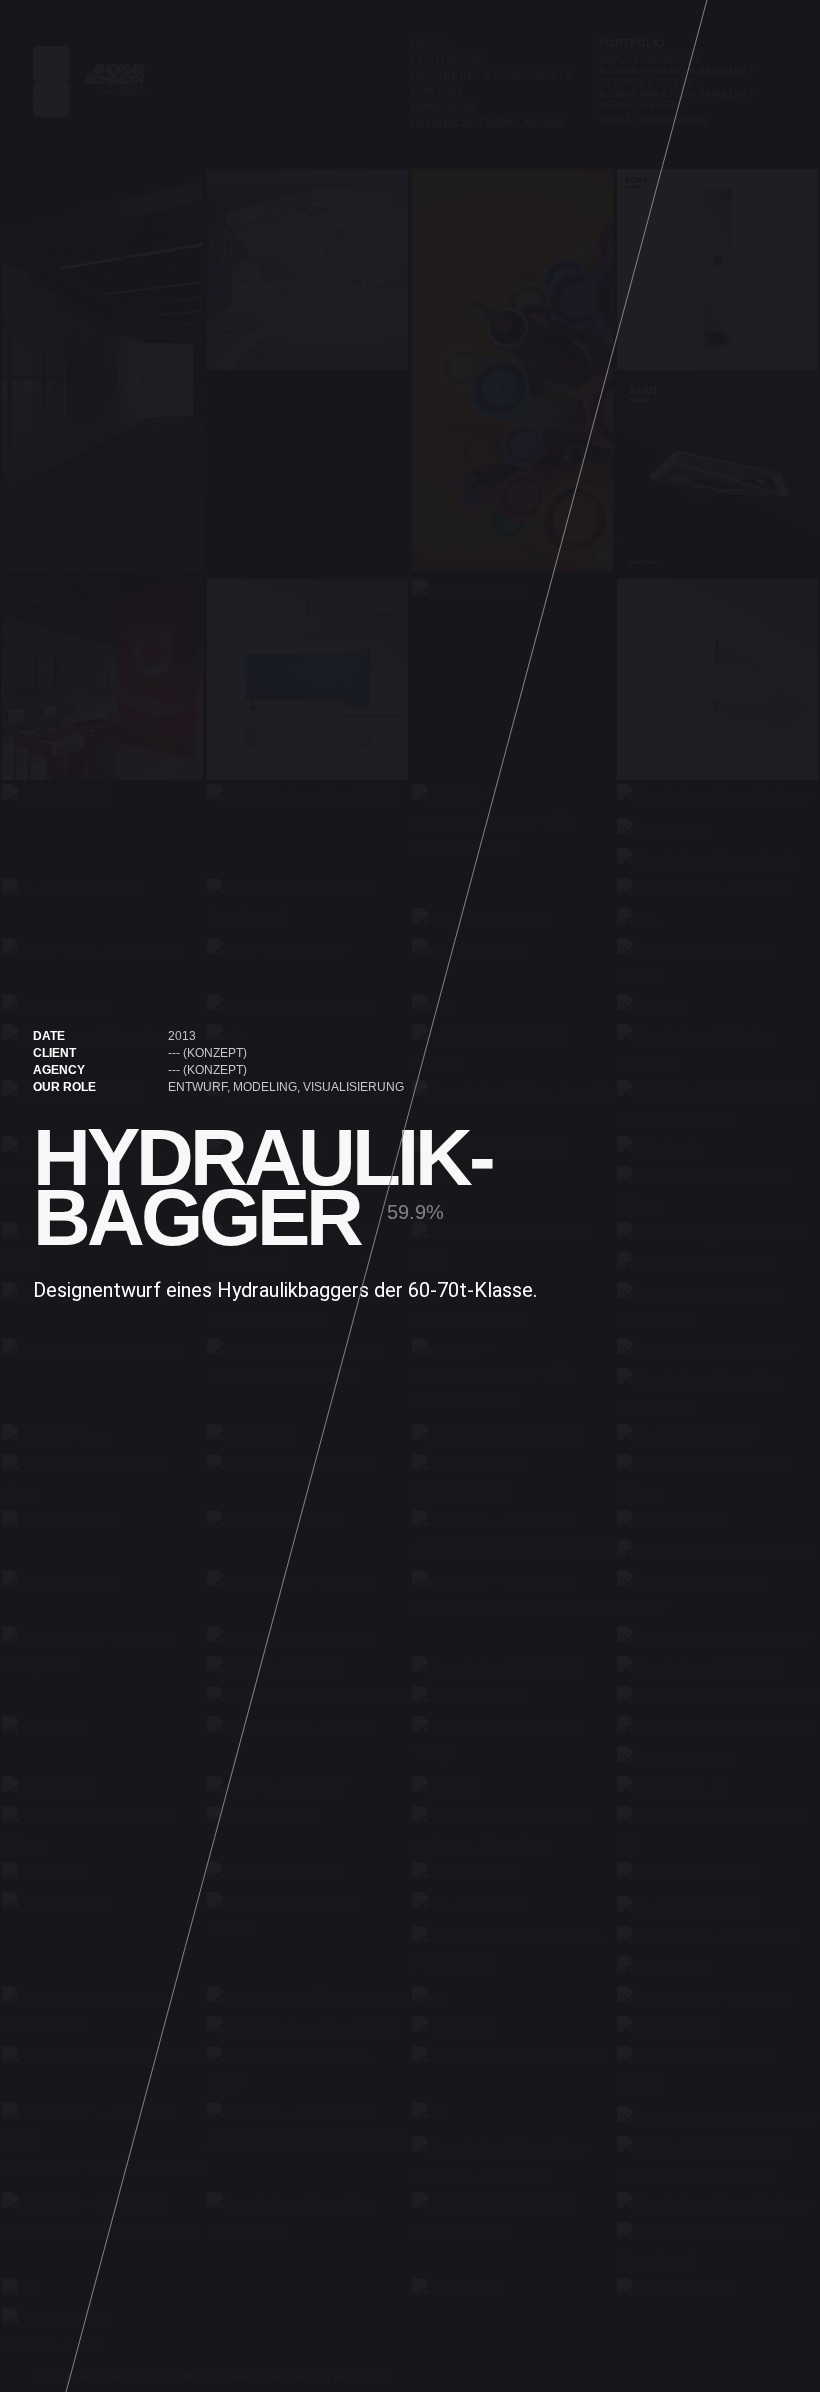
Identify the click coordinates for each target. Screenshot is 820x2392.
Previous (40, 1196)
